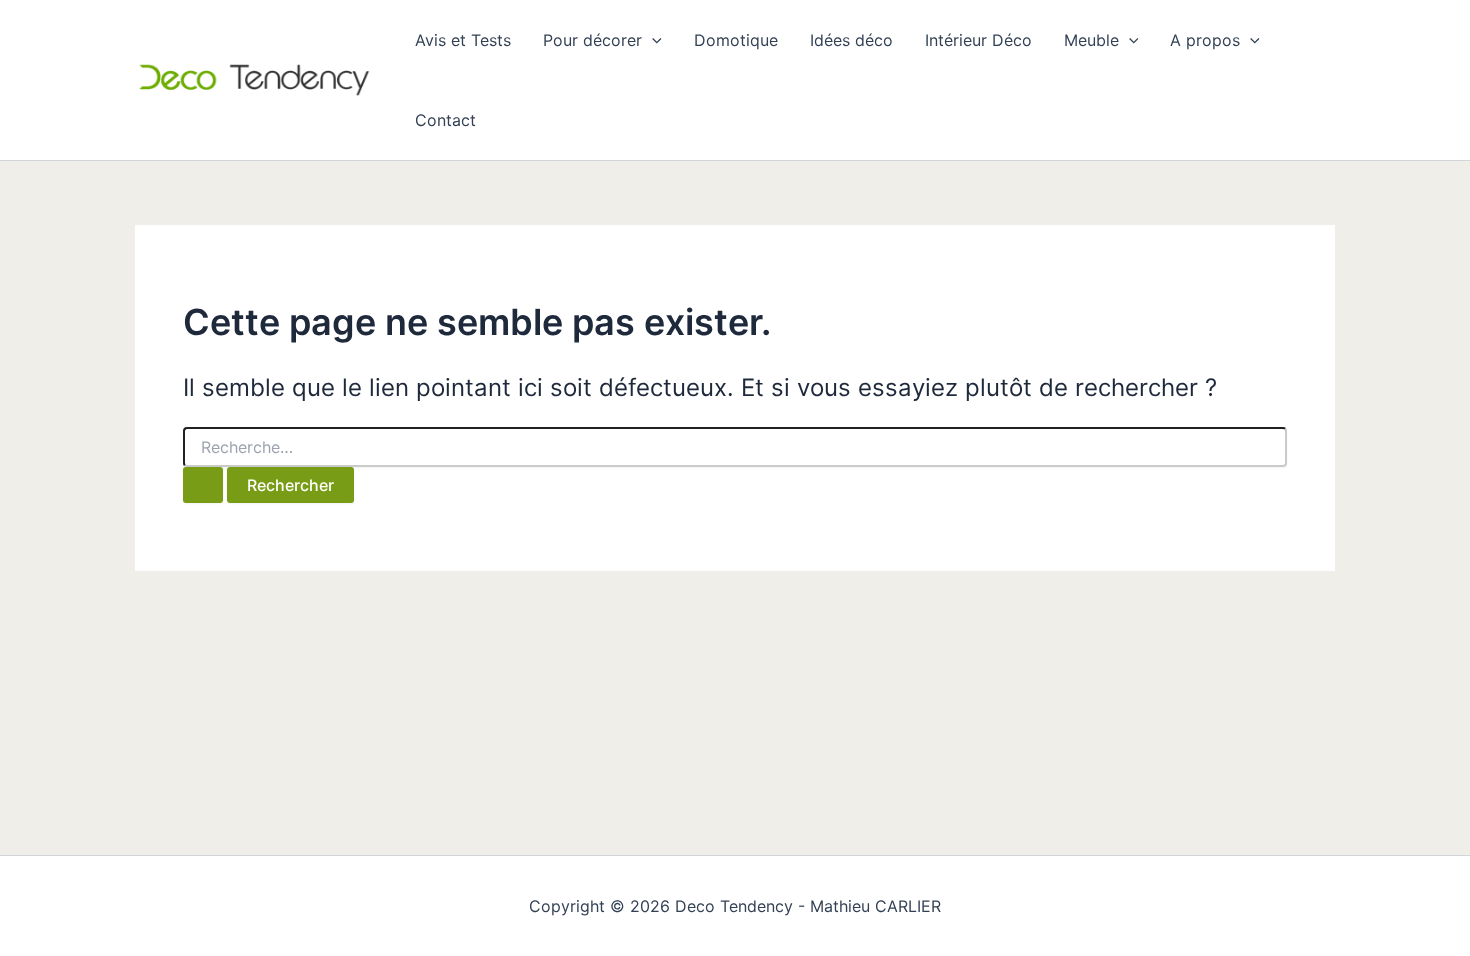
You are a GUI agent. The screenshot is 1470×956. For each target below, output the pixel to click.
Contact (445, 120)
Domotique (736, 40)
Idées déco (851, 40)
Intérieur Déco (978, 40)
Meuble (1091, 40)
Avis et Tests (463, 40)
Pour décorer (592, 40)
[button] (652, 40)
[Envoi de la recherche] (203, 485)
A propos (1205, 40)
